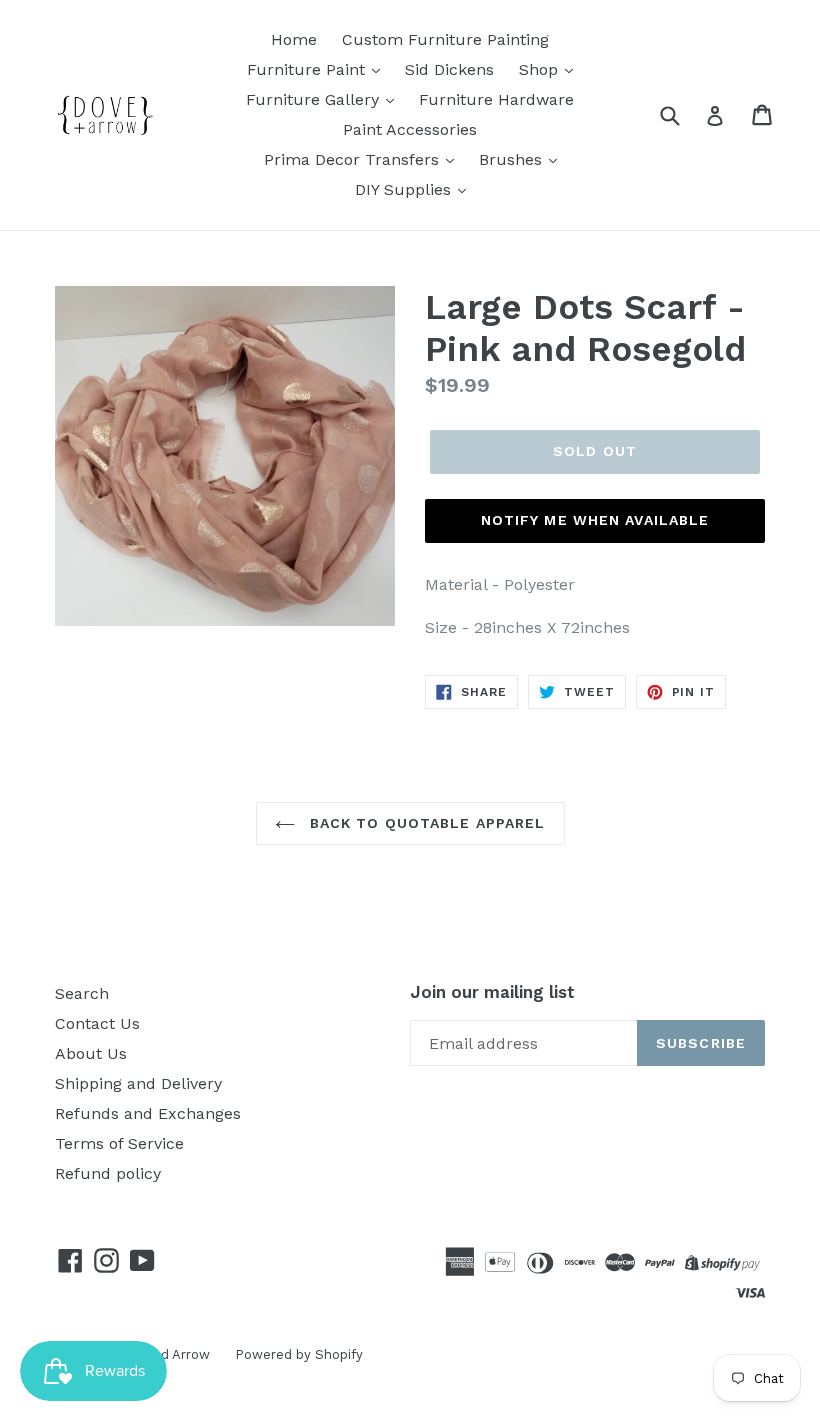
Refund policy (108, 1173)
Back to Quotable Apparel (425, 823)
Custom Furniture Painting (445, 39)
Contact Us (97, 1023)
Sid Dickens (449, 69)
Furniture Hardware (496, 99)
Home (294, 39)
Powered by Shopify (299, 1354)
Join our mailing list (492, 992)
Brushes (513, 159)
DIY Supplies (405, 189)
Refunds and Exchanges (148, 1113)
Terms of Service (119, 1143)
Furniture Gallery (315, 99)
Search (82, 993)
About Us (91, 1053)
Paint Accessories (410, 129)
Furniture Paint (308, 69)
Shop (541, 69)
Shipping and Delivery (138, 1083)
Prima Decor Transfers (354, 159)
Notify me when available (595, 520)
